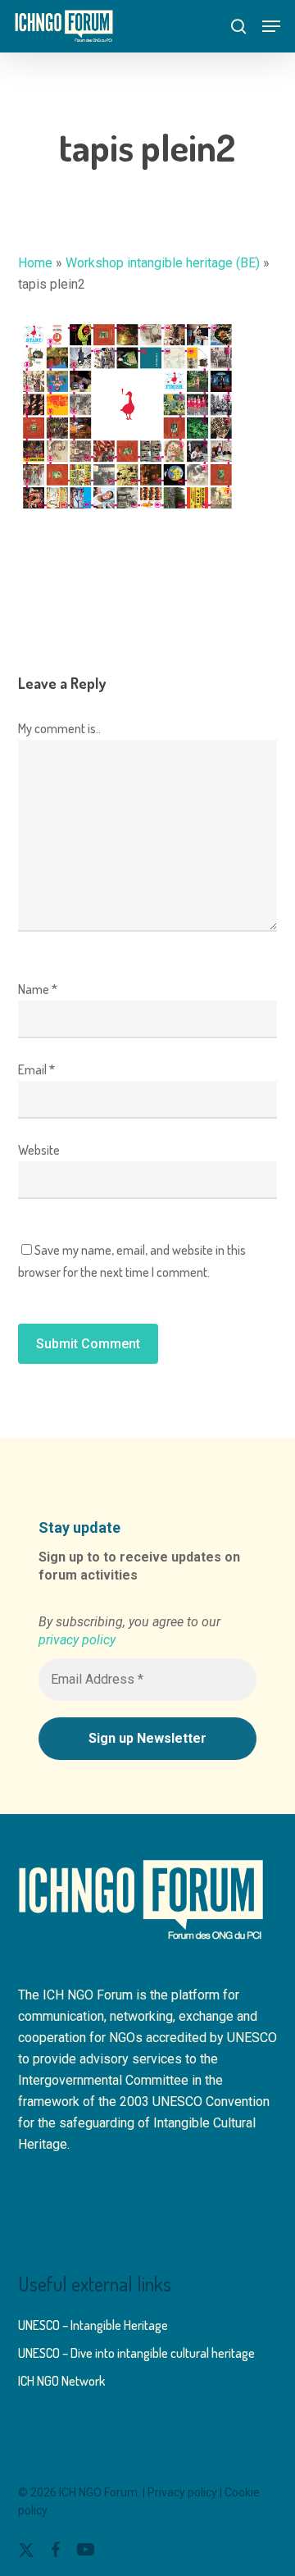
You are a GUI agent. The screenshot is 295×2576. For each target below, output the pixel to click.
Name (38, 989)
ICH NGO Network (61, 2381)
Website (39, 1150)
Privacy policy (182, 2492)
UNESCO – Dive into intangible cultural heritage (136, 2353)
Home (35, 263)
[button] (271, 26)
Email (36, 1069)
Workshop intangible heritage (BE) (163, 263)
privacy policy (77, 1640)
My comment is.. (59, 728)
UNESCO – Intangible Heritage (93, 2325)
